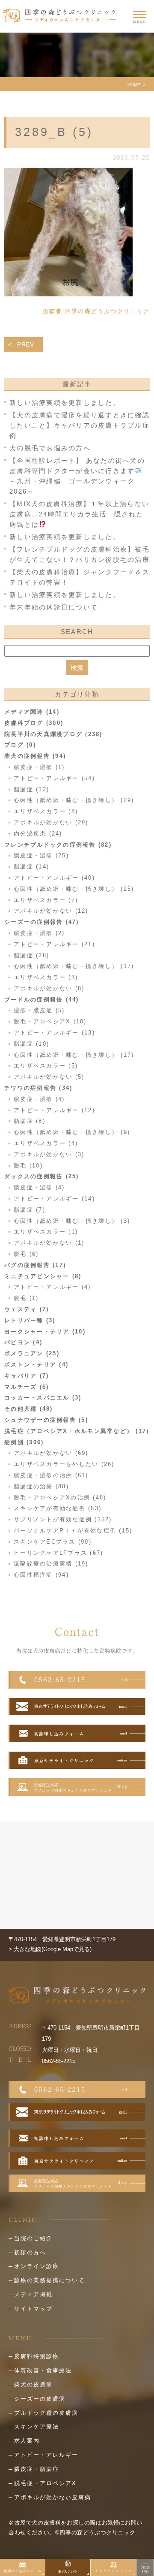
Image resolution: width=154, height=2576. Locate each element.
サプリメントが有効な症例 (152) (63, 1519)
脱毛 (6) (26, 1254)
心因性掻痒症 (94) (41, 1575)
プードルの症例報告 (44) (42, 1000)
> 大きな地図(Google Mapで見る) (50, 1949)
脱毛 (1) (26, 1298)
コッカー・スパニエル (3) (43, 1398)
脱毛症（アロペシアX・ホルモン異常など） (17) (77, 1431)
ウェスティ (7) (27, 1309)
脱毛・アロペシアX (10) (50, 1021)
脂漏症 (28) (31, 955)
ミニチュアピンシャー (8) (43, 1276)
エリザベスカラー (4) (46, 1143)
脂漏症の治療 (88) (41, 1486)
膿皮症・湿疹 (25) (41, 855)
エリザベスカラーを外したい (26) (64, 1464)
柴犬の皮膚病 (33, 2384)
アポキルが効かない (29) (51, 822)
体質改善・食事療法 (43, 2370)
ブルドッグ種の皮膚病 (46, 2413)
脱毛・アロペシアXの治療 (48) (60, 1498)
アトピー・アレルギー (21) (54, 944)
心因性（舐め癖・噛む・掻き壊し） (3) (72, 1221)
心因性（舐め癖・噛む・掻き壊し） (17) (74, 966)
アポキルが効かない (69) (51, 1453)
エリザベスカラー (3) (46, 977)
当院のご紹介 (33, 2238)
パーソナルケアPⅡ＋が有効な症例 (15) (73, 1531)
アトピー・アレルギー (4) (52, 1287)
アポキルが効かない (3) (49, 1154)
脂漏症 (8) (30, 1121)
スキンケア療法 (37, 2427)
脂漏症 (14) (31, 867)
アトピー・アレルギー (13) (54, 1033)
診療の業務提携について (49, 2280)
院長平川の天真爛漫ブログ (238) (53, 734)
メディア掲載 (33, 2294)
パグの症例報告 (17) (35, 1265)
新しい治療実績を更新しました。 (65, 403)
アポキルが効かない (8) (49, 988)
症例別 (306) (24, 1442)
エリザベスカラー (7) (46, 900)
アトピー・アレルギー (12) (54, 1110)
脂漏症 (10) (31, 1044)
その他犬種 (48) (29, 1409)
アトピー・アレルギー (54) (54, 778)
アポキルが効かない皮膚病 (53, 2497)
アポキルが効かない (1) (49, 1243)
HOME (134, 85)
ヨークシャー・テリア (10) (45, 1332)
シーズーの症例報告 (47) (42, 922)
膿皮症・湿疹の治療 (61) (51, 1475)
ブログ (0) (20, 745)
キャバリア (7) (27, 1376)
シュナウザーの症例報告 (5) (46, 1420)
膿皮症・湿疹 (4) (39, 1099)
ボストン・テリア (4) (36, 1365)
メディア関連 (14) (32, 712)
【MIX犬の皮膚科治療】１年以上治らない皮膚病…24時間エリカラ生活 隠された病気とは (79, 514)
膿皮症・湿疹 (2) (39, 933)
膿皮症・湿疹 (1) (39, 767)
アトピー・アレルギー (46, 2455)
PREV (26, 344)
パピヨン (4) (23, 1342)
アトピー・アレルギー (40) (54, 878)
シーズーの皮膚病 (40, 2399)
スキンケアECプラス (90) (53, 1542)
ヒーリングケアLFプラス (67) (58, 1553)
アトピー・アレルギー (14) (54, 1199)
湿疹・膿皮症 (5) (39, 1010)
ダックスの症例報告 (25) (42, 1176)
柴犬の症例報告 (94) (35, 756)
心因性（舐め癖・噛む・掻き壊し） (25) (74, 889)
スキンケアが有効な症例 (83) (58, 1508)
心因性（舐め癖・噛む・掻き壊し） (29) (74, 800)
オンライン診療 (37, 2266)
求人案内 (27, 2441)
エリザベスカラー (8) (46, 811)
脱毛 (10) (28, 1166)
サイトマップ (33, 2309)
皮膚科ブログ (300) (34, 723)
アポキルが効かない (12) (51, 911)
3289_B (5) (54, 132)
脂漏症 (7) (30, 1210)
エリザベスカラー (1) (46, 1232)
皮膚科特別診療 (37, 2356)
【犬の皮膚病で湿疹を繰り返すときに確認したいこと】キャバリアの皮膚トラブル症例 (80, 425)
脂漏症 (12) (31, 789)
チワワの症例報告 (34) (38, 1088)
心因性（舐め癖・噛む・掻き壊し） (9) (72, 1132)
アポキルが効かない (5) (49, 1077)
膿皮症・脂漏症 (37, 2469)
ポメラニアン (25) (32, 1353)
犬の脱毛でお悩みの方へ (50, 448)
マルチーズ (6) (27, 1387)
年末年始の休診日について (54, 607)
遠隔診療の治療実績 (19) (51, 1564)
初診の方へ (30, 2252)
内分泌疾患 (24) (38, 834)
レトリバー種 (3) (30, 1320)
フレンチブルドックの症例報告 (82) (58, 845)
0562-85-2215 (59, 2061)
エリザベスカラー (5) (46, 1066)
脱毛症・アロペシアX (45, 2483)
